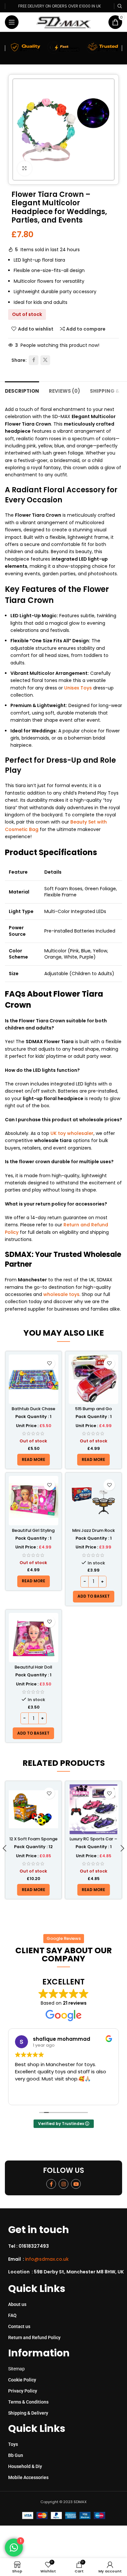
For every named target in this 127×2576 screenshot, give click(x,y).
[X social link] (45, 360)
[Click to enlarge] (25, 168)
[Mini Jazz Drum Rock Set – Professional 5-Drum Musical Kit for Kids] (93, 1501)
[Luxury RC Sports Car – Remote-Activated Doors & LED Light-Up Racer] (93, 1809)
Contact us (19, 2326)
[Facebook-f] (51, 2184)
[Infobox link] (66, 2246)
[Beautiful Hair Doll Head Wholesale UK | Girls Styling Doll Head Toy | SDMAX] (34, 1638)
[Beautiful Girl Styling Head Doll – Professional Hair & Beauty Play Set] (34, 1501)
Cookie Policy (22, 2380)
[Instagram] (63, 2184)
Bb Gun (16, 2455)
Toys (13, 2444)
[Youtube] (76, 2184)
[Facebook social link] (34, 360)
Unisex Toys (78, 688)
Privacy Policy (23, 2391)
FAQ (12, 2315)
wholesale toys (61, 1294)
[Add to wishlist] (49, 1363)
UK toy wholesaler (72, 1133)
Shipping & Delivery (28, 2413)
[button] (94, 1597)
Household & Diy (25, 2466)
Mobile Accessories (28, 2477)
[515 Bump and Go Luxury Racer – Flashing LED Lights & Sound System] (93, 1379)
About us (17, 2304)
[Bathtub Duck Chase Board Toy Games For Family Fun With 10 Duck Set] (34, 1379)
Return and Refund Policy (34, 2337)
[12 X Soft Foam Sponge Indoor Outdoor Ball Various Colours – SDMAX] (34, 1809)
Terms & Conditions (28, 2402)
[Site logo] (64, 22)
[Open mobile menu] (12, 22)
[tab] (22, 390)
